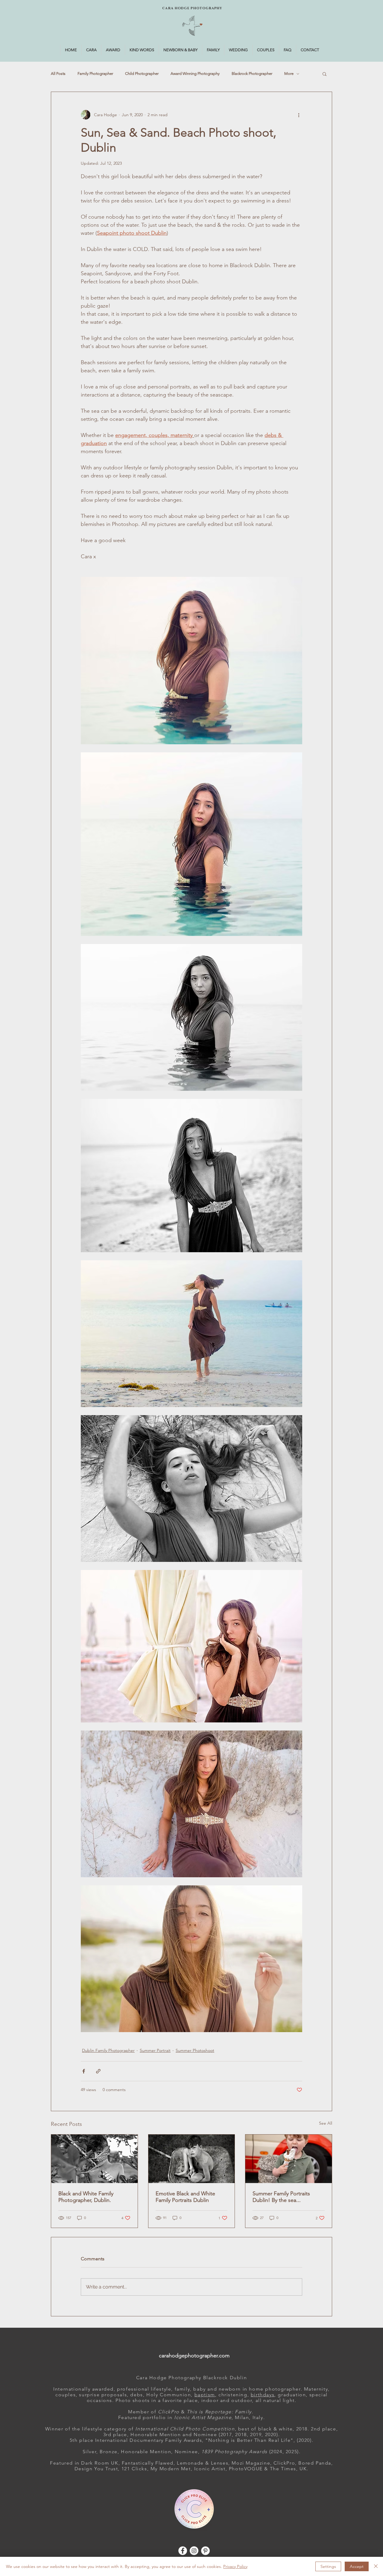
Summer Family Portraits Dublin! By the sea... (281, 2197)
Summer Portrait (155, 2050)
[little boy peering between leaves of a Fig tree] (94, 2159)
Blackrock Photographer (252, 74)
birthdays (263, 2395)
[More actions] (299, 115)
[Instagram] (194, 2551)
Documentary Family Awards (166, 2440)
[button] (325, 74)
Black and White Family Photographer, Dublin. (86, 2197)
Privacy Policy (235, 2566)
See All (326, 2123)
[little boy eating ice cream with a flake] (289, 2159)
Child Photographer (142, 74)
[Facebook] (183, 2551)
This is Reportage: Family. (221, 2412)
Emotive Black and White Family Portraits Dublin (185, 2197)
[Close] (376, 2566)
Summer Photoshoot (195, 2050)
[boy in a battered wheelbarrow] (192, 2159)
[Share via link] (98, 2071)
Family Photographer (95, 74)
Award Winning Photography (195, 74)
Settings (328, 2566)
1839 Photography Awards (234, 2452)
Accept (357, 2566)
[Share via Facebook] (84, 2071)
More (289, 74)
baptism (205, 2395)
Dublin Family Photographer (108, 2050)
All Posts (58, 74)
